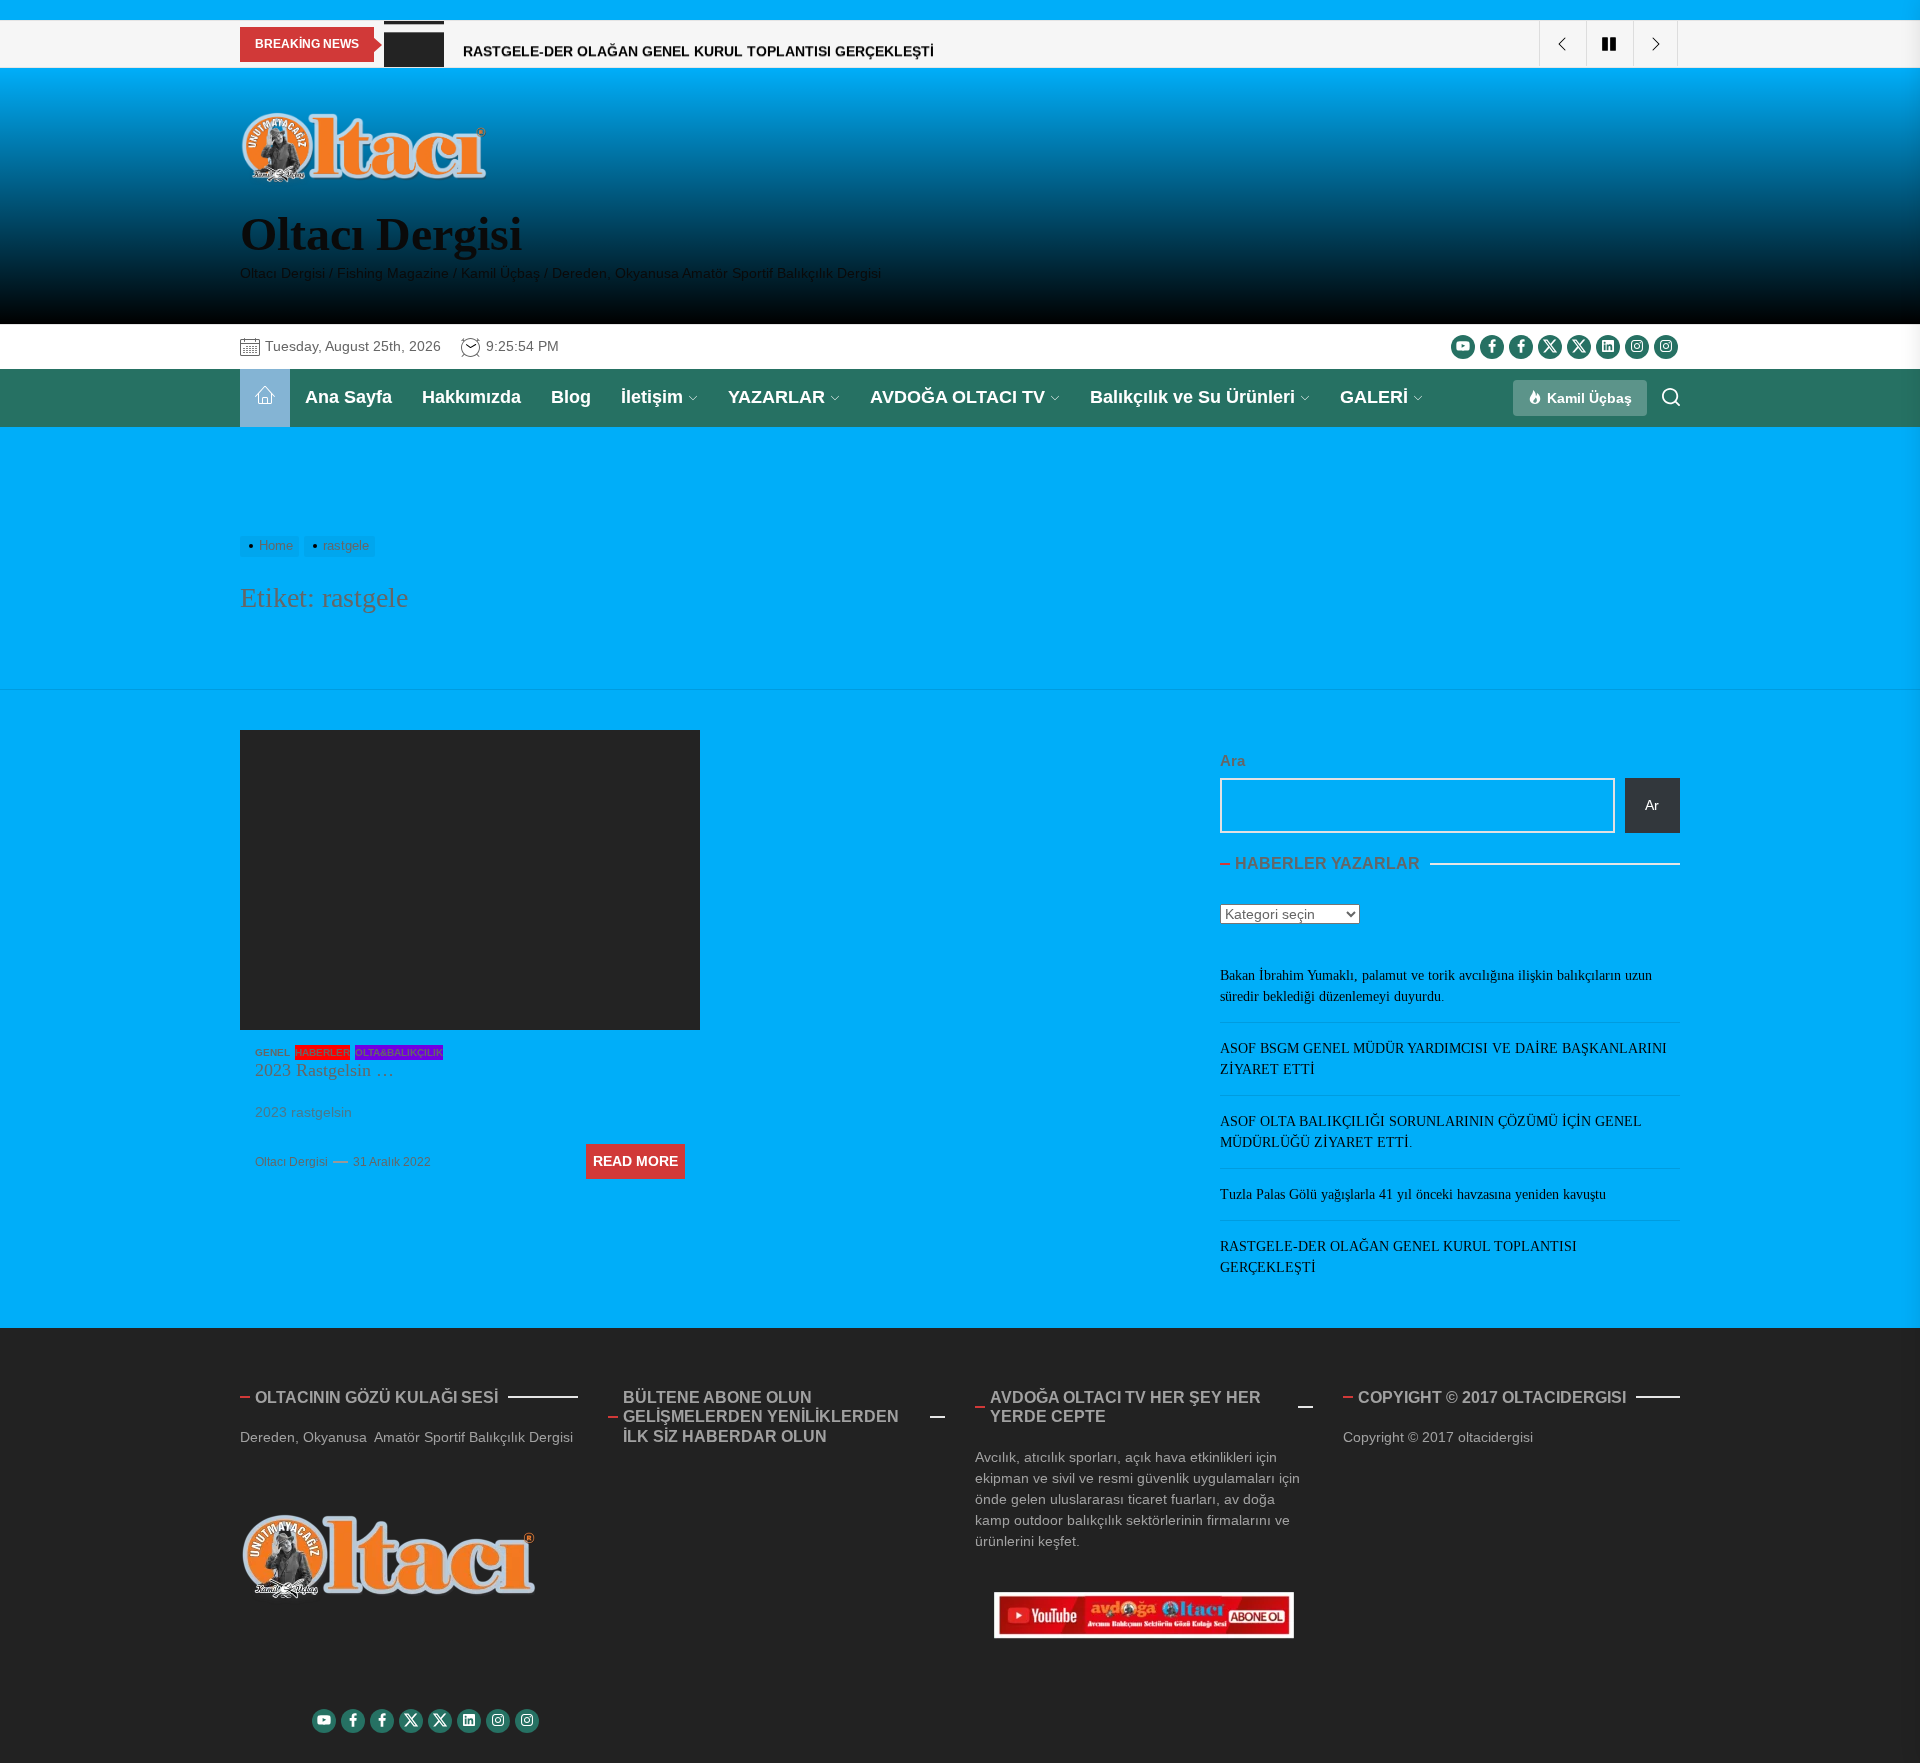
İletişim (652, 397)
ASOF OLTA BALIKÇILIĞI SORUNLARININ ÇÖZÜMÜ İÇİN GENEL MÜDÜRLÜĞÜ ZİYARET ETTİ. (1430, 1132)
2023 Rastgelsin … (324, 1070)
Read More (635, 1161)
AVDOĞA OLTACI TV (957, 397)
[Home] (265, 398)
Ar (1652, 805)
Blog (571, 397)
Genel (272, 1052)
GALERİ (1374, 397)
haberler (322, 1052)
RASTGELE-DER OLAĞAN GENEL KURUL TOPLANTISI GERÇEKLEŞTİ (1398, 1257)
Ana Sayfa (348, 397)
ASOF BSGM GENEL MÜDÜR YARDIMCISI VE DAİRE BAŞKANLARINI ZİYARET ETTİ (1443, 1059)
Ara (1232, 760)
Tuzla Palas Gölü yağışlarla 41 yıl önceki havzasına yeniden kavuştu (1413, 1194)
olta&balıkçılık (399, 1052)
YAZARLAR (776, 397)
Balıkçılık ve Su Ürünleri (1192, 397)
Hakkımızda (471, 397)
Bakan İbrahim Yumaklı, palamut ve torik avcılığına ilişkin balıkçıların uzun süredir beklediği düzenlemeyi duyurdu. (1436, 986)
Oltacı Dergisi (381, 233)
